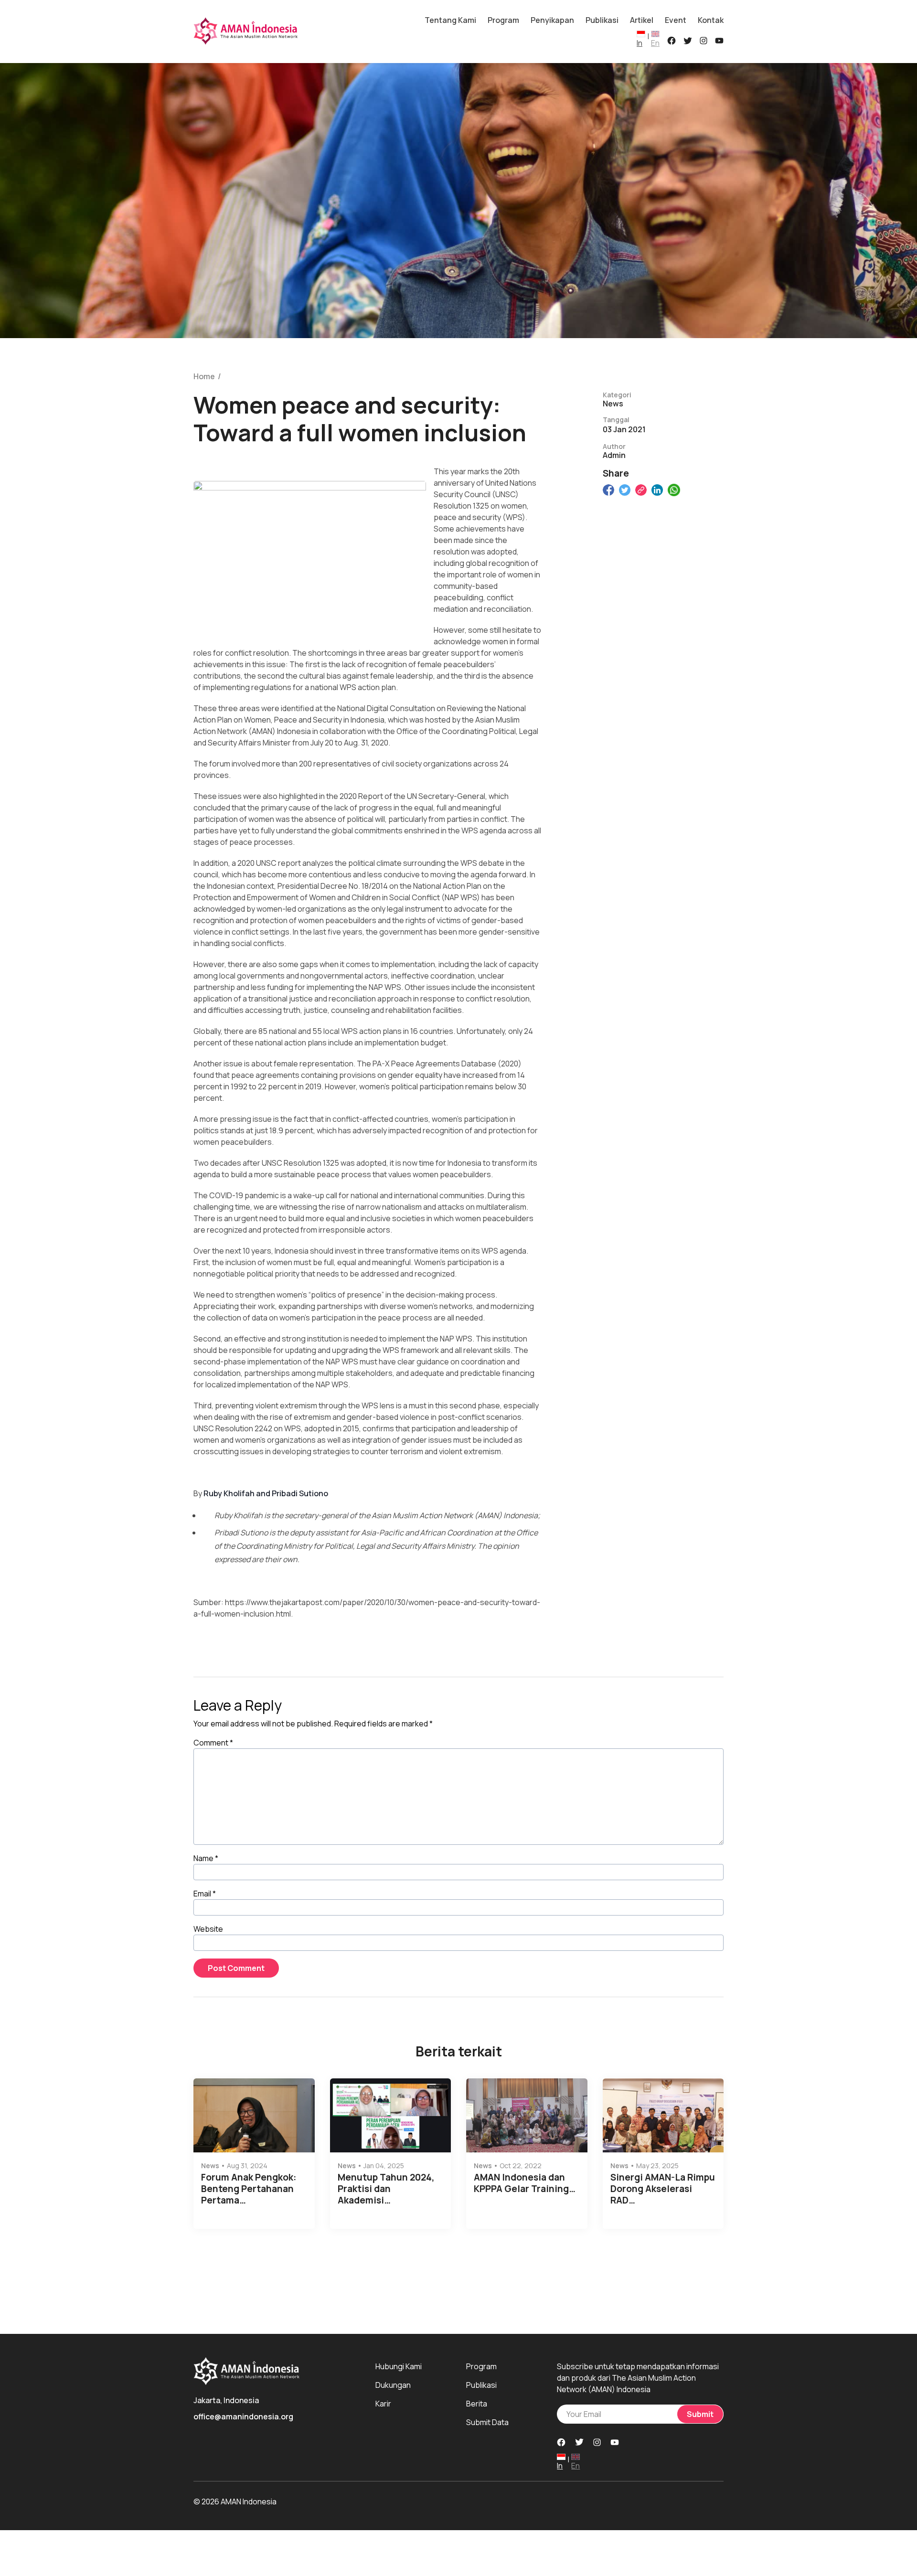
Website (208, 1929)
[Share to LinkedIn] (657, 490)
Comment (213, 1743)
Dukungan (393, 2385)
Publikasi (602, 20)
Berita (477, 2404)
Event (676, 20)
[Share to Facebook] (608, 490)
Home (204, 377)
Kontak (711, 20)
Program (503, 20)
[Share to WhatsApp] (674, 490)
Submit (700, 2414)
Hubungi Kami (399, 2366)
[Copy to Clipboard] (641, 490)
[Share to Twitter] (625, 490)
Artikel (642, 20)
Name (206, 1858)
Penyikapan (552, 20)
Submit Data (487, 2422)
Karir (383, 2404)
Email (205, 1894)
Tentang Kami (450, 20)
